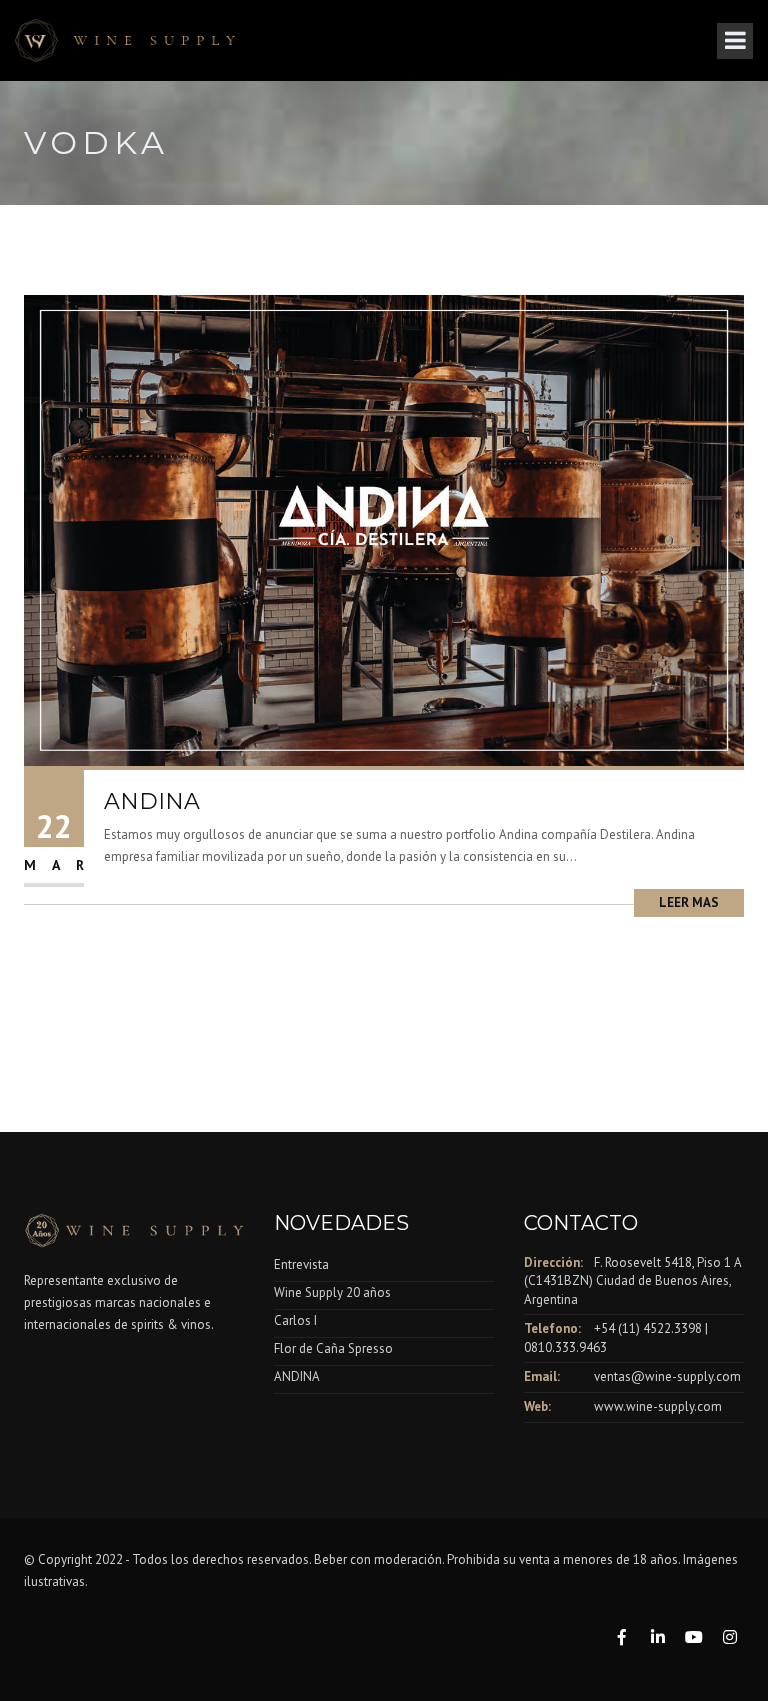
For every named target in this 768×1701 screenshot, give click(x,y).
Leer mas (689, 902)
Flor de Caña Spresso (333, 1348)
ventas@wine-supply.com (667, 1376)
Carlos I (295, 1320)
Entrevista (301, 1264)
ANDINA (152, 801)
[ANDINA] (384, 529)
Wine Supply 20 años (332, 1292)
